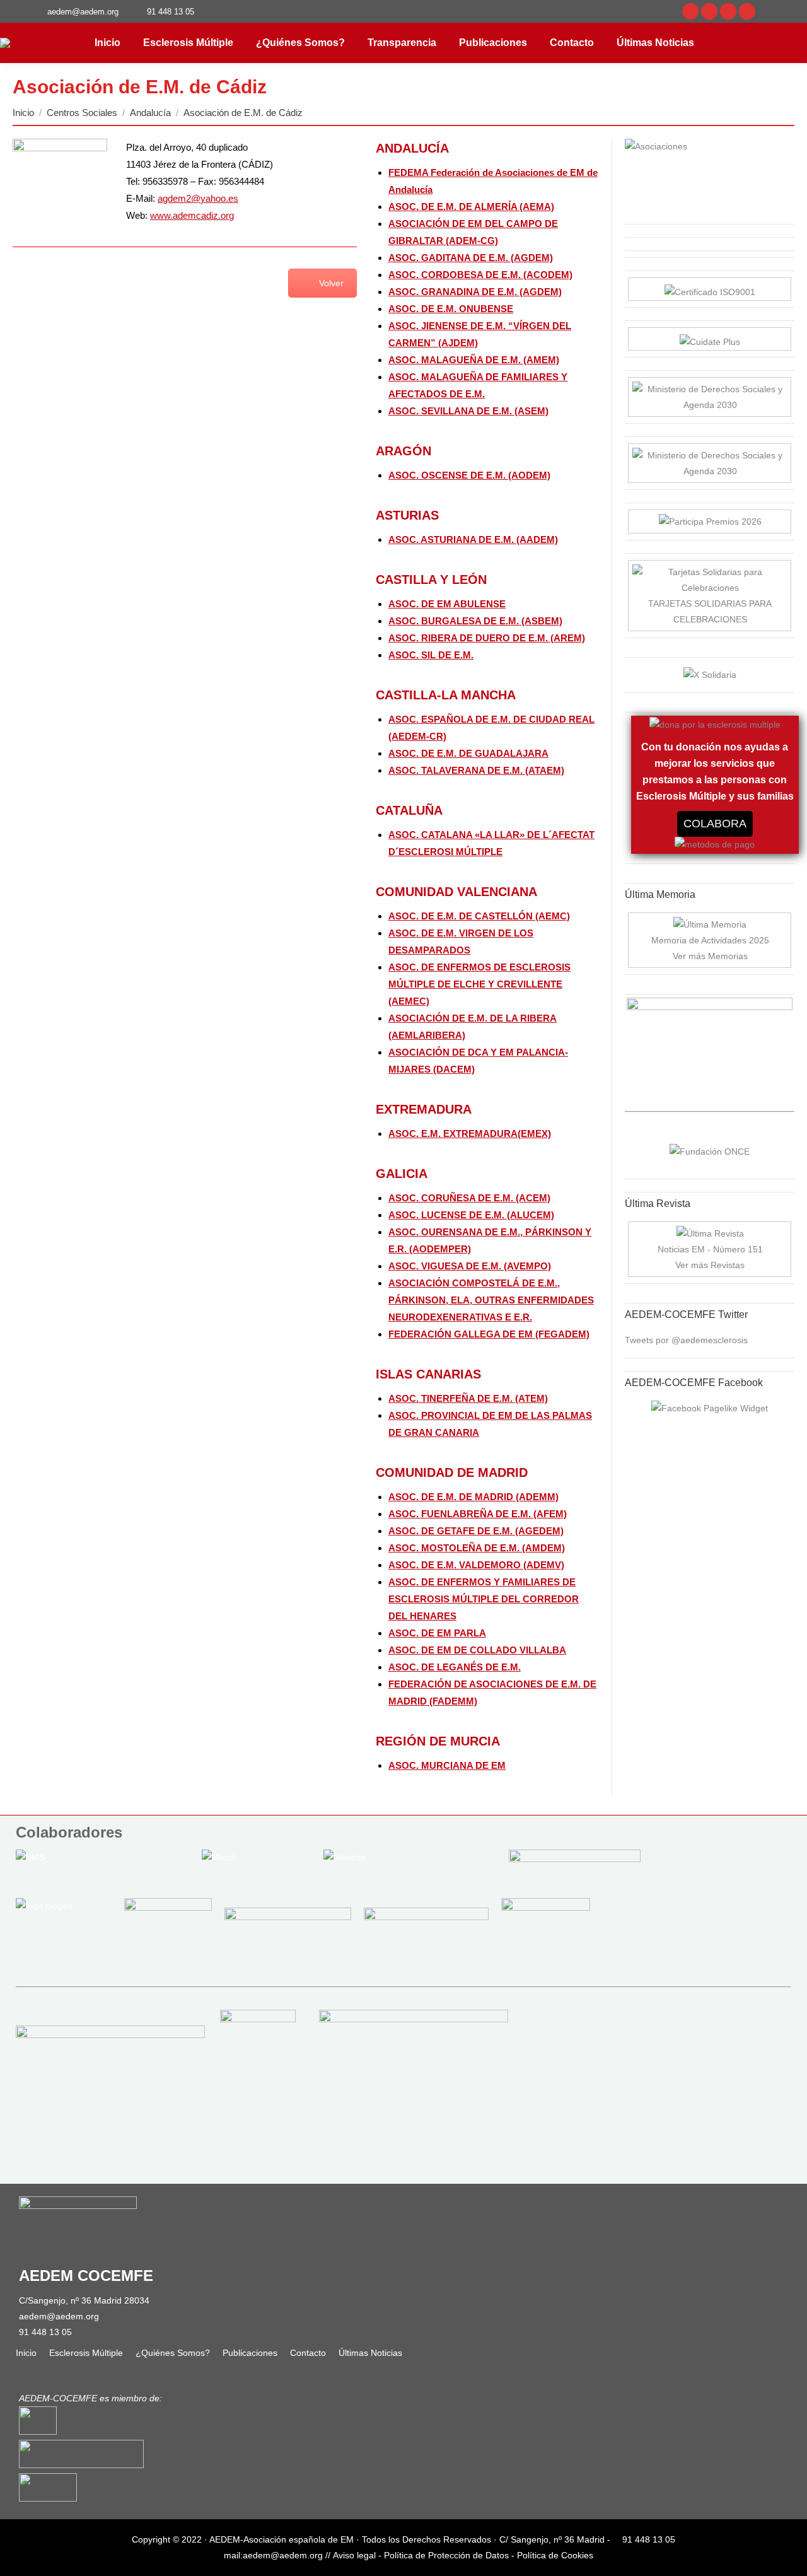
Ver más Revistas (710, 1265)
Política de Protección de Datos (446, 2555)
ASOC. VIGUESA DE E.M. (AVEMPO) (470, 1266)
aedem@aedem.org (59, 2316)
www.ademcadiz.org (192, 215)
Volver (331, 283)
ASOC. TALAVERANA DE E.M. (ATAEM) (476, 770)
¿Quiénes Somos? (173, 2353)
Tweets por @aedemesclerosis (686, 1340)
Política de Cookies (555, 2555)
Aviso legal (354, 2555)
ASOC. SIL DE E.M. (431, 655)
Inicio (26, 2353)
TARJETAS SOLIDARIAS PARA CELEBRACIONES (710, 611)
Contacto (308, 2353)
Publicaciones (250, 2353)
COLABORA (715, 824)
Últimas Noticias (370, 2353)
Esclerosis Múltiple (86, 2353)
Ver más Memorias (710, 956)
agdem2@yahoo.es (198, 198)
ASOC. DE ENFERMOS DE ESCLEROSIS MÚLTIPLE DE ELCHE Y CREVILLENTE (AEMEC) (479, 984)
